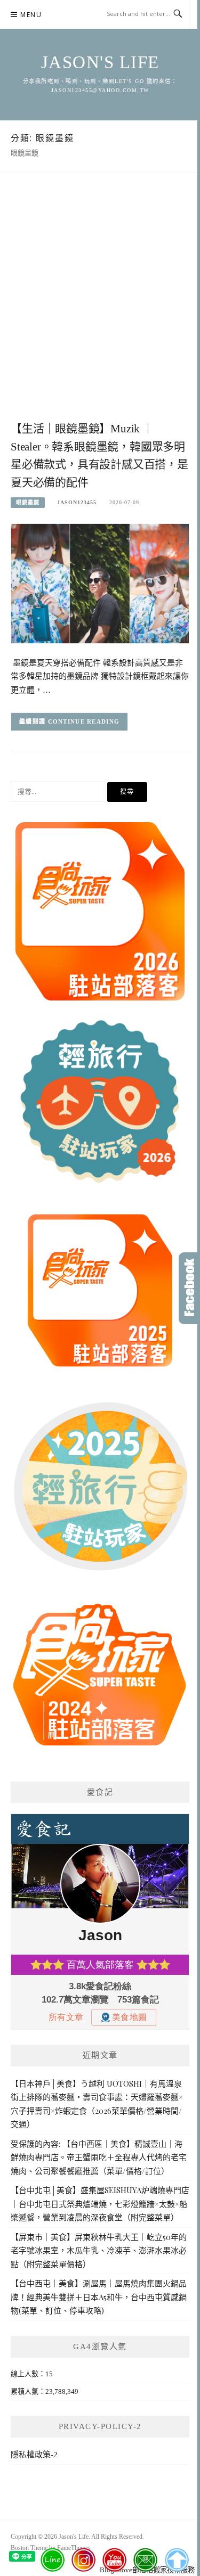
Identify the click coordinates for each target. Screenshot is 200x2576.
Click (189, 1288)
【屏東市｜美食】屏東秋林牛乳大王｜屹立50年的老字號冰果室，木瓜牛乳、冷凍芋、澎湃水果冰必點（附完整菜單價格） (99, 2250)
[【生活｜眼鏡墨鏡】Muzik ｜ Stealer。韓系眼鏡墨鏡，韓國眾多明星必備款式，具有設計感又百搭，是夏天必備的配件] (100, 583)
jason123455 (77, 502)
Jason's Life (100, 62)
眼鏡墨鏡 (28, 502)
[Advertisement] (100, 308)
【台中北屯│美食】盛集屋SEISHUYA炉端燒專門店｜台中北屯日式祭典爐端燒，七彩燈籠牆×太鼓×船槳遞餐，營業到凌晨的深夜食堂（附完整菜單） (100, 2204)
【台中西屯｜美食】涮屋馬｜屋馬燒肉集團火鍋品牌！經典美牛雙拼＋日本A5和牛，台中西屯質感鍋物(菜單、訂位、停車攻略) (99, 2297)
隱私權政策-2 (34, 2455)
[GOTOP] (176, 2560)
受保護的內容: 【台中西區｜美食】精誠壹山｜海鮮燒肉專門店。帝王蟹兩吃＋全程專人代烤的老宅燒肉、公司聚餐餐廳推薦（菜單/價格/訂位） (99, 2157)
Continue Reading (84, 721)
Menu (31, 15)
